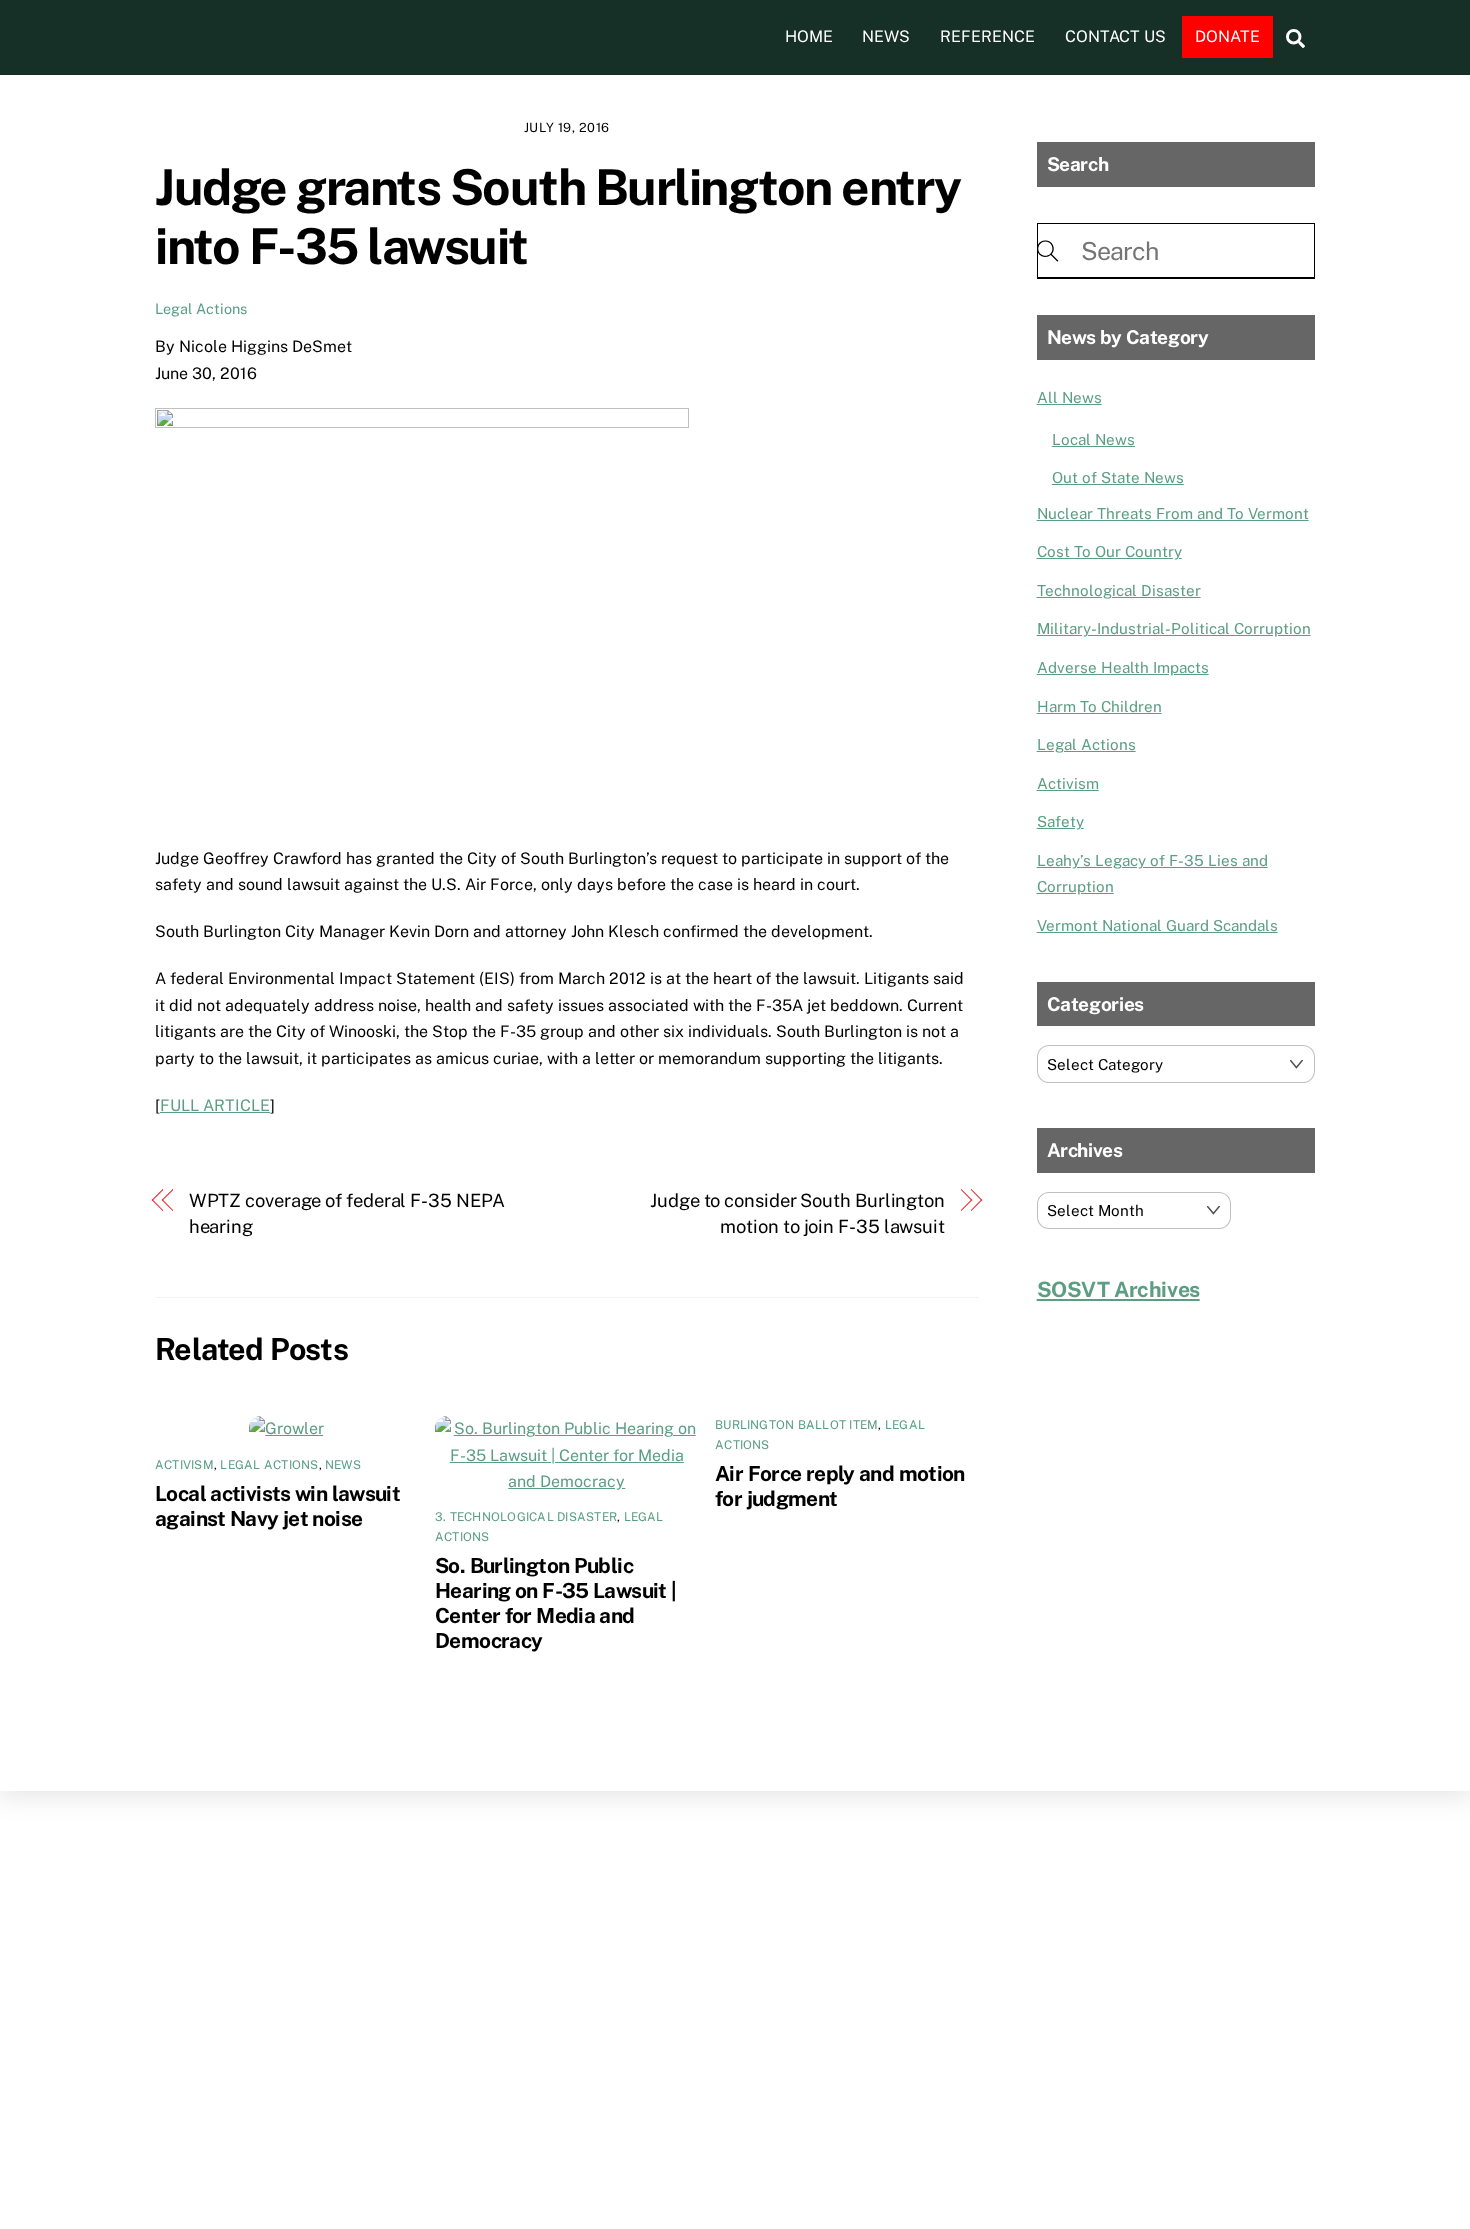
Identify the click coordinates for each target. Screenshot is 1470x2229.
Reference (987, 36)
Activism (184, 1465)
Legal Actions (201, 308)
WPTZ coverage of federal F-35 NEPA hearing (347, 1213)
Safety (1060, 821)
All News (1069, 397)
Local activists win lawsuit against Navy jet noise (277, 1506)
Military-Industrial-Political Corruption (1174, 628)
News (886, 36)
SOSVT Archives (1118, 1289)
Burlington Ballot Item (796, 1425)
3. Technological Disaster (526, 1517)
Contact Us (1115, 36)
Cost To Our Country (1109, 551)
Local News (1093, 439)
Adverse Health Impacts (1123, 667)
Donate (1227, 36)
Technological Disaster (1119, 590)
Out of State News (1118, 477)
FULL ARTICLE (215, 1105)
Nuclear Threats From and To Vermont (1173, 513)
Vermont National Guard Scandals (1157, 925)
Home (809, 36)
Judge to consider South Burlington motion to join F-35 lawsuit (797, 1213)
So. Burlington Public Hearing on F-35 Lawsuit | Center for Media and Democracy (555, 1603)
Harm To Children (1099, 706)
